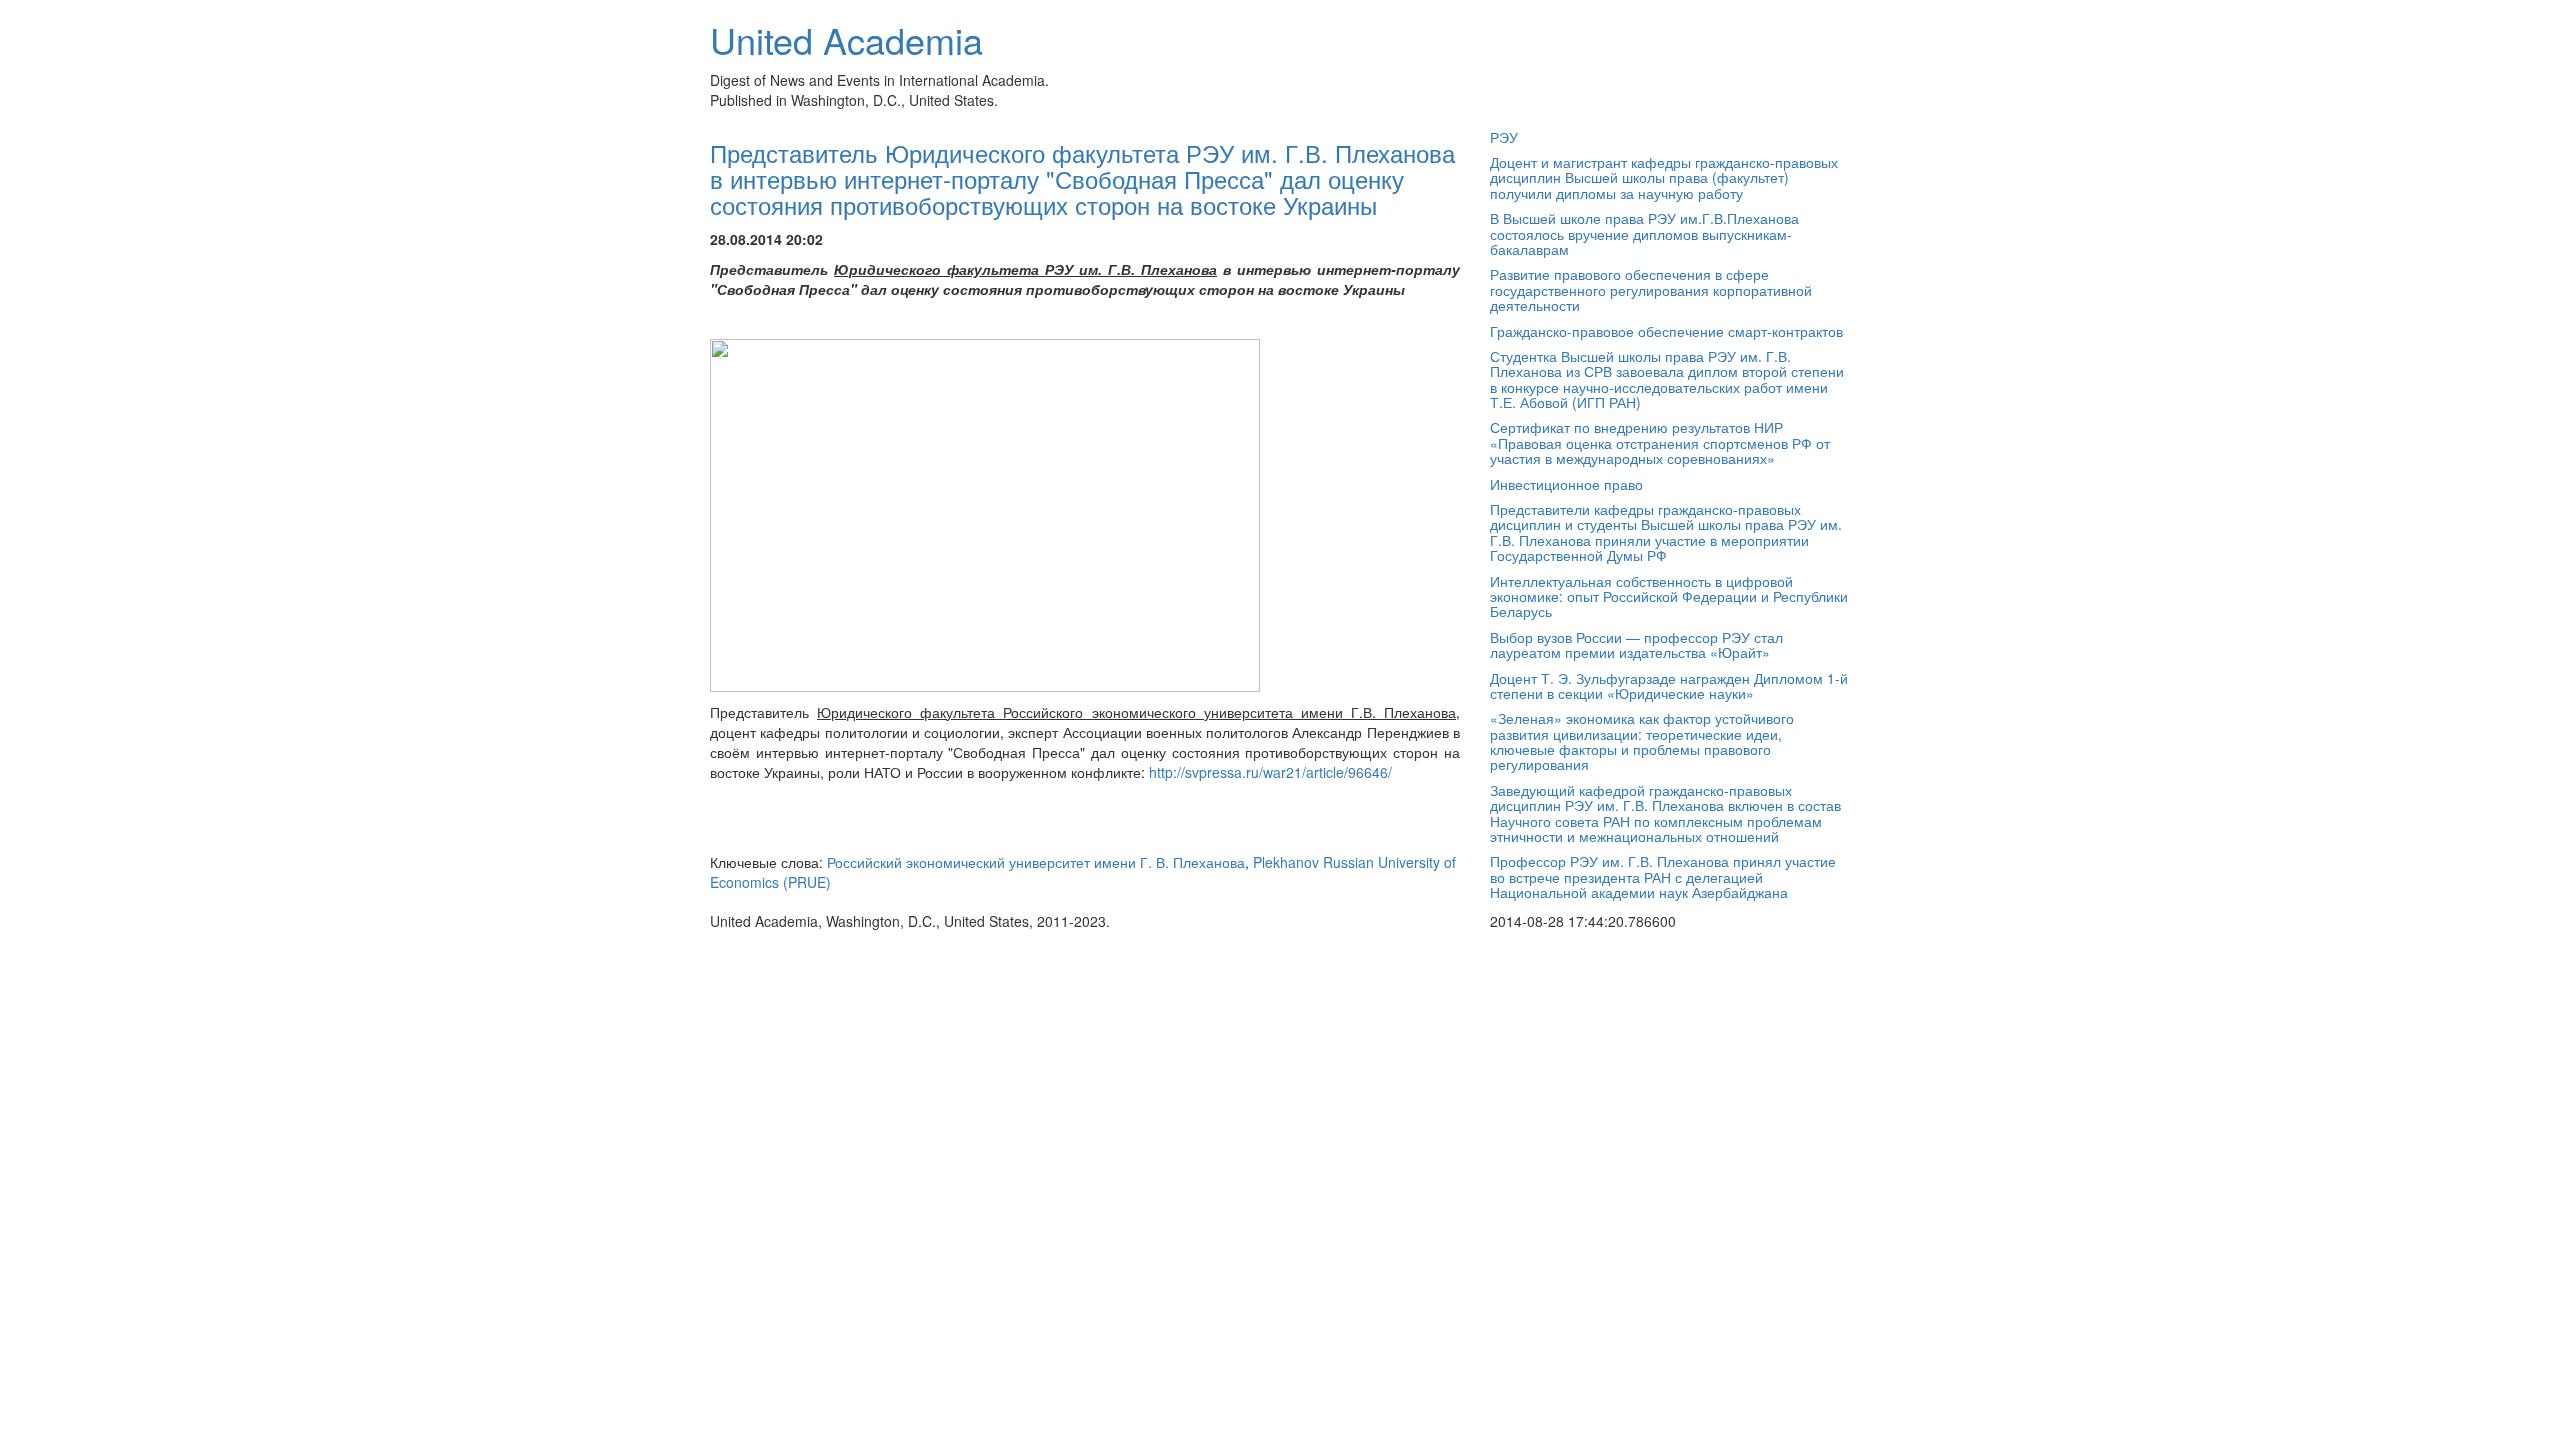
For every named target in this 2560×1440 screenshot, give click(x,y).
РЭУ (1504, 137)
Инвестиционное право (1566, 484)
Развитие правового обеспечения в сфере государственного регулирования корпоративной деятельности (1651, 289)
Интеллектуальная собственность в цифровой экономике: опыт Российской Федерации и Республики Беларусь (1669, 596)
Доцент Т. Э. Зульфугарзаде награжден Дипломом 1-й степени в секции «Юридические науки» (1669, 685)
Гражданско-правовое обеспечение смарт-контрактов (1666, 331)
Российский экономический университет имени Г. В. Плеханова (1036, 862)
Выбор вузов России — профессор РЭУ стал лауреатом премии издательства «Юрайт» (1636, 644)
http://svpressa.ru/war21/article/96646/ (1270, 772)
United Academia (846, 39)
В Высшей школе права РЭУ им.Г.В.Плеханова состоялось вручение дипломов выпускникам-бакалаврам (1644, 233)
